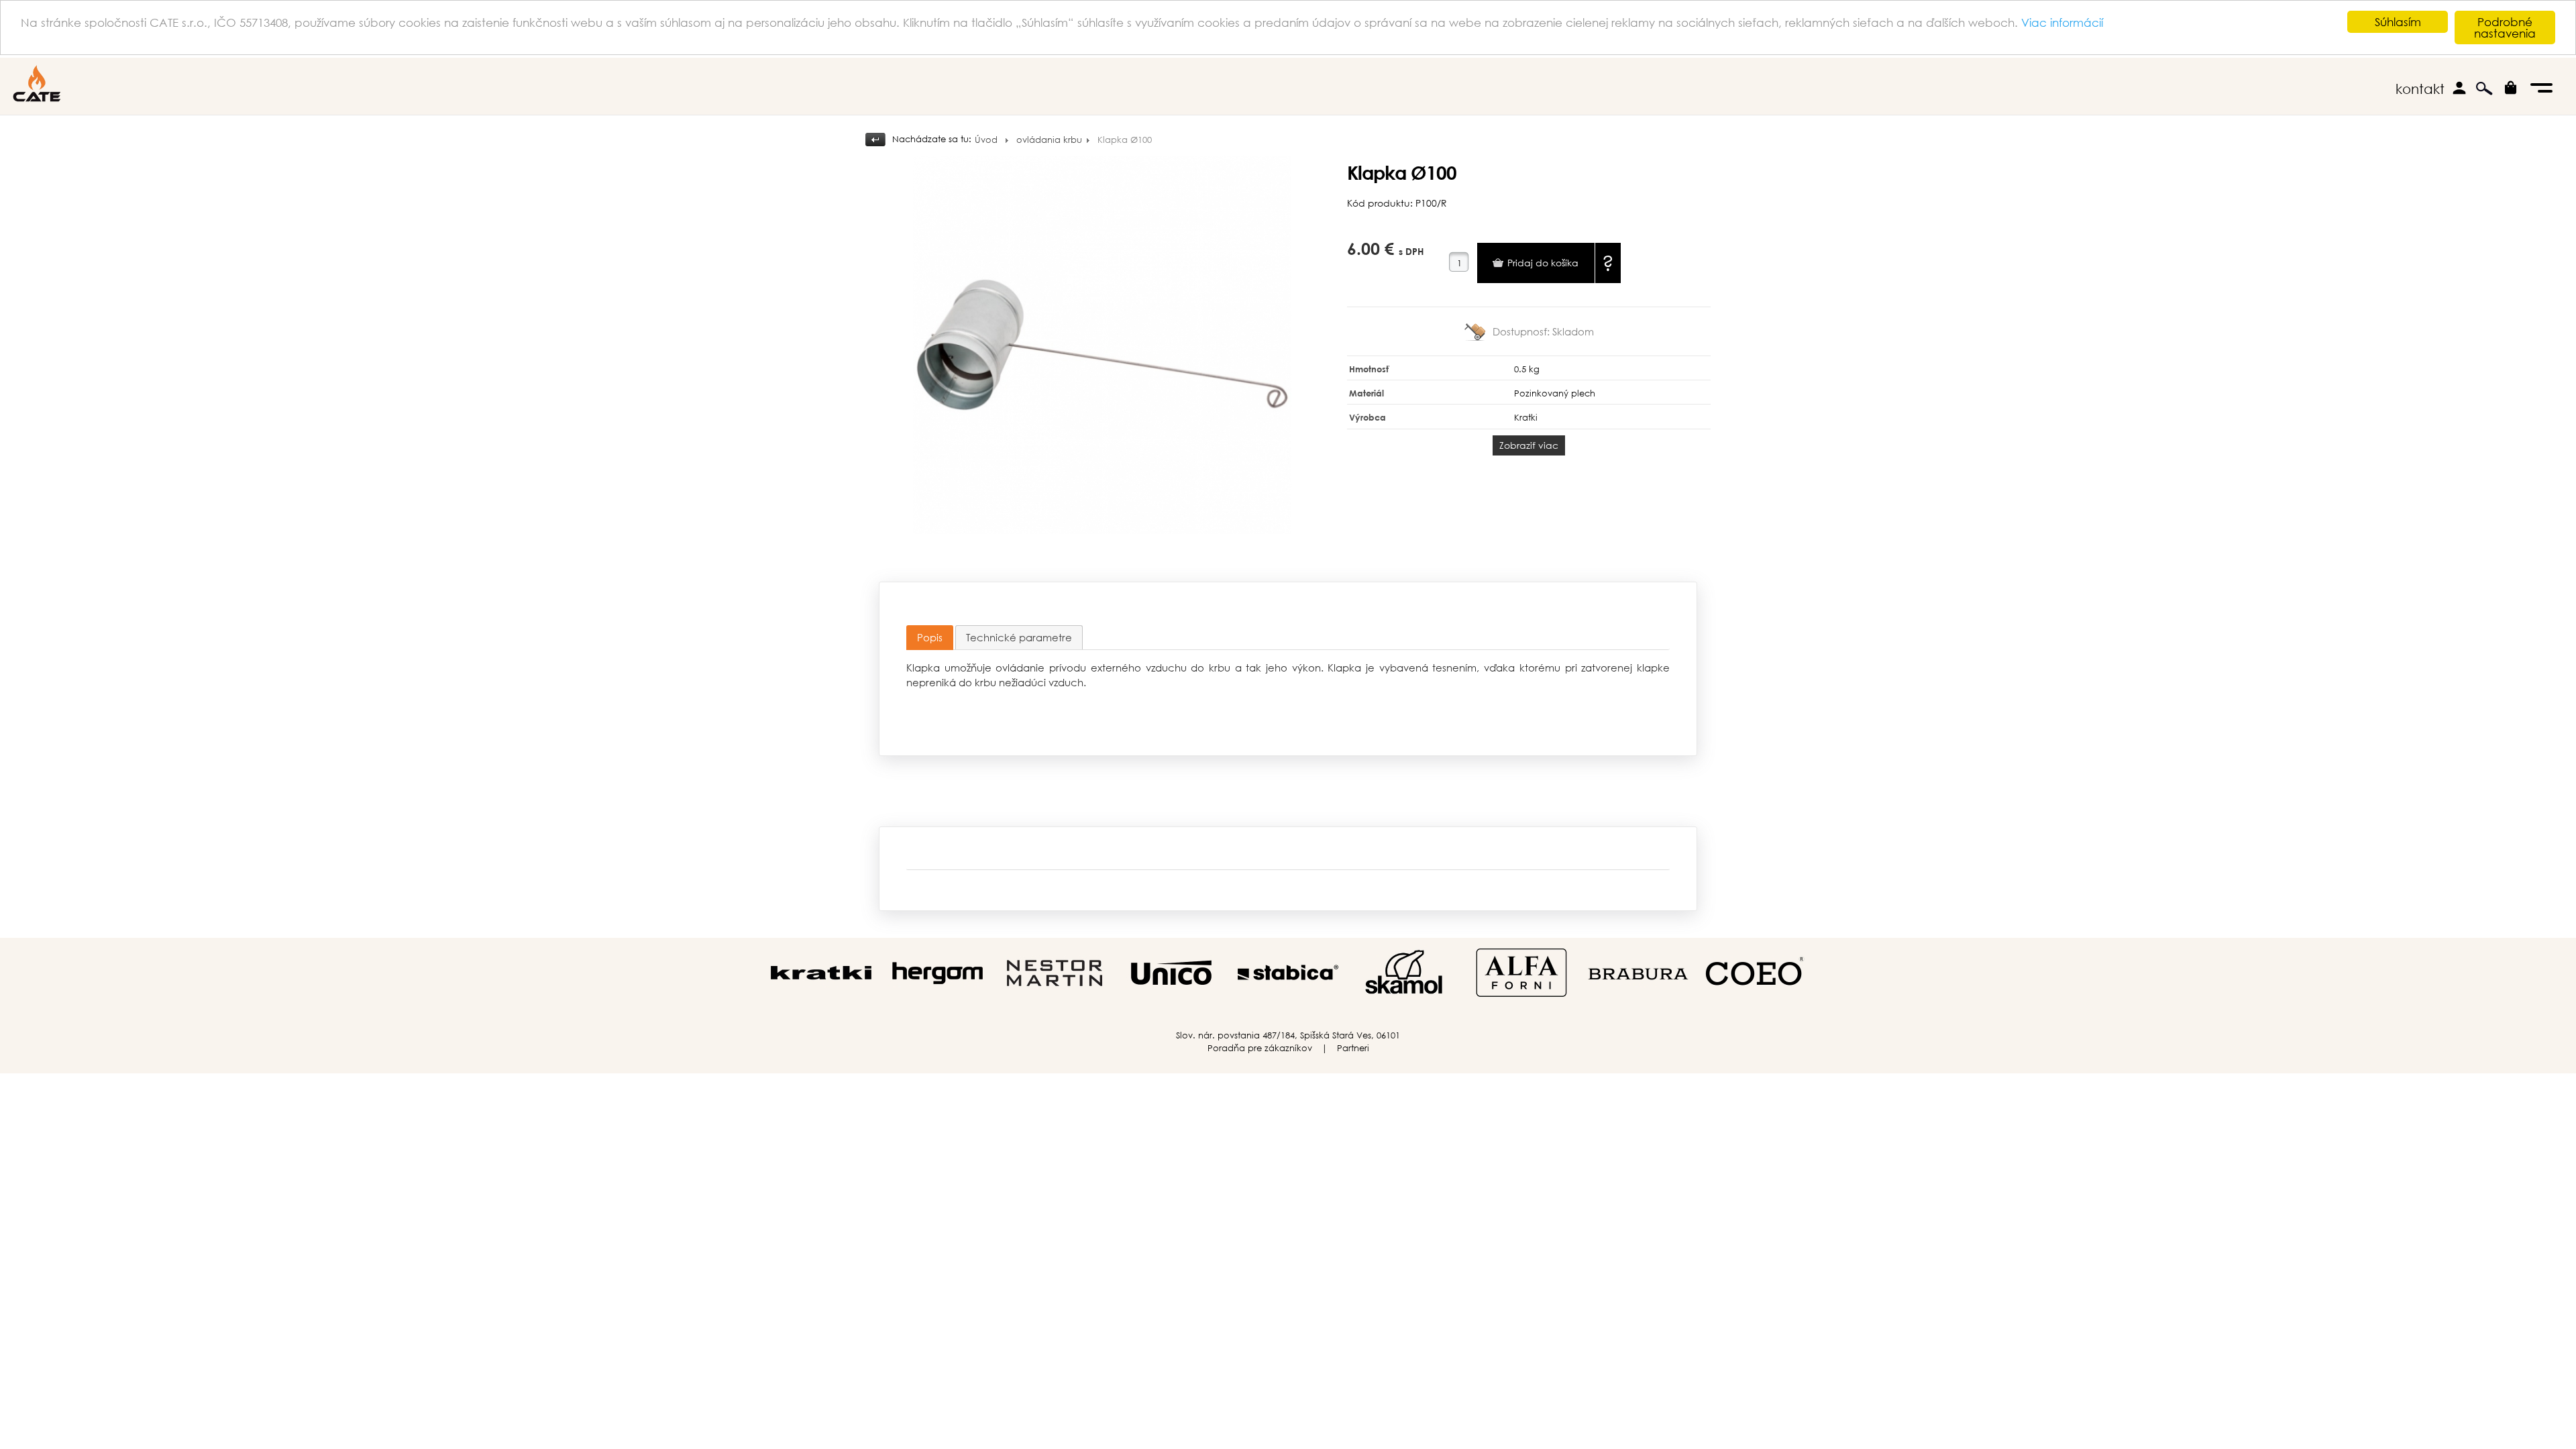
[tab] (930, 638)
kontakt (2420, 89)
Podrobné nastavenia (2505, 28)
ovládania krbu (1049, 140)
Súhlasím (2398, 22)
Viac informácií (2062, 22)
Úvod (986, 140)
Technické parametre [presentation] (1019, 637)
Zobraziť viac (1529, 445)
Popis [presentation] (930, 637)
